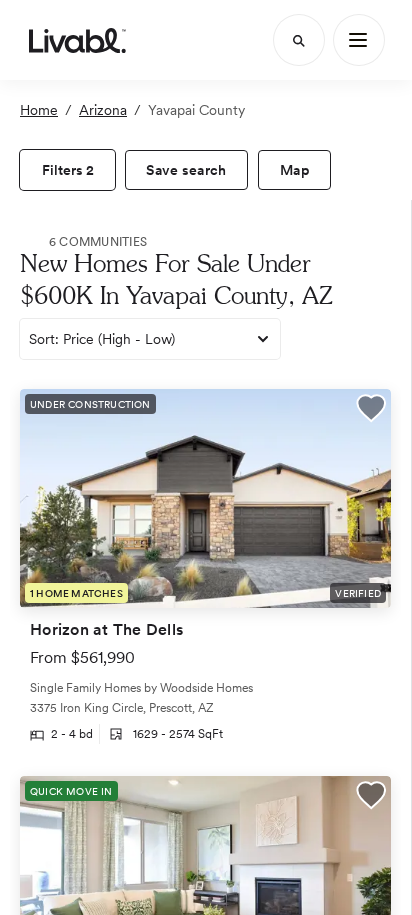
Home (39, 110)
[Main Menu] (359, 40)
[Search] (299, 40)
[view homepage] (77, 40)
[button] (371, 410)
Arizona (103, 110)
